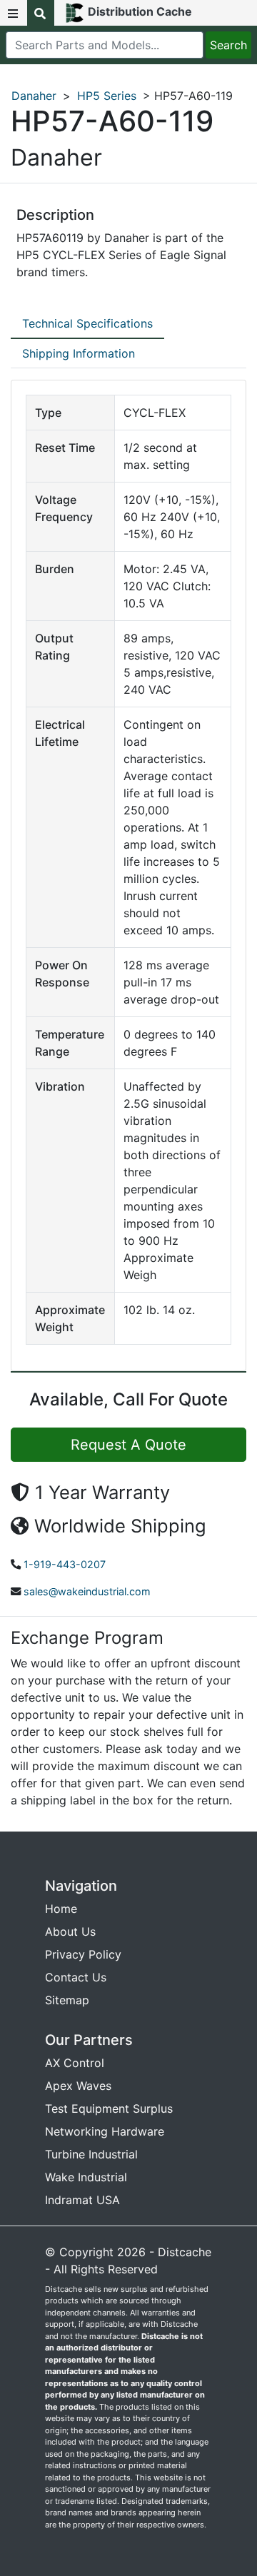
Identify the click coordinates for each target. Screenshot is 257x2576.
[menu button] (14, 13)
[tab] (87, 324)
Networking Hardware (105, 2131)
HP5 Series (107, 96)
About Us (70, 1931)
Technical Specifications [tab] (87, 323)
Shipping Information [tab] (79, 353)
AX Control (75, 2063)
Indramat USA (82, 2200)
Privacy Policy (83, 1954)
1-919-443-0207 (65, 1564)
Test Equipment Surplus (109, 2108)
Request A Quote (128, 1445)
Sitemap (67, 2000)
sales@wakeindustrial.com (87, 1591)
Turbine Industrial (91, 2154)
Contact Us (76, 1977)
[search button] (41, 13)
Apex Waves (78, 2086)
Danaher (34, 96)
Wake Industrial (86, 2177)
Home (61, 1909)
